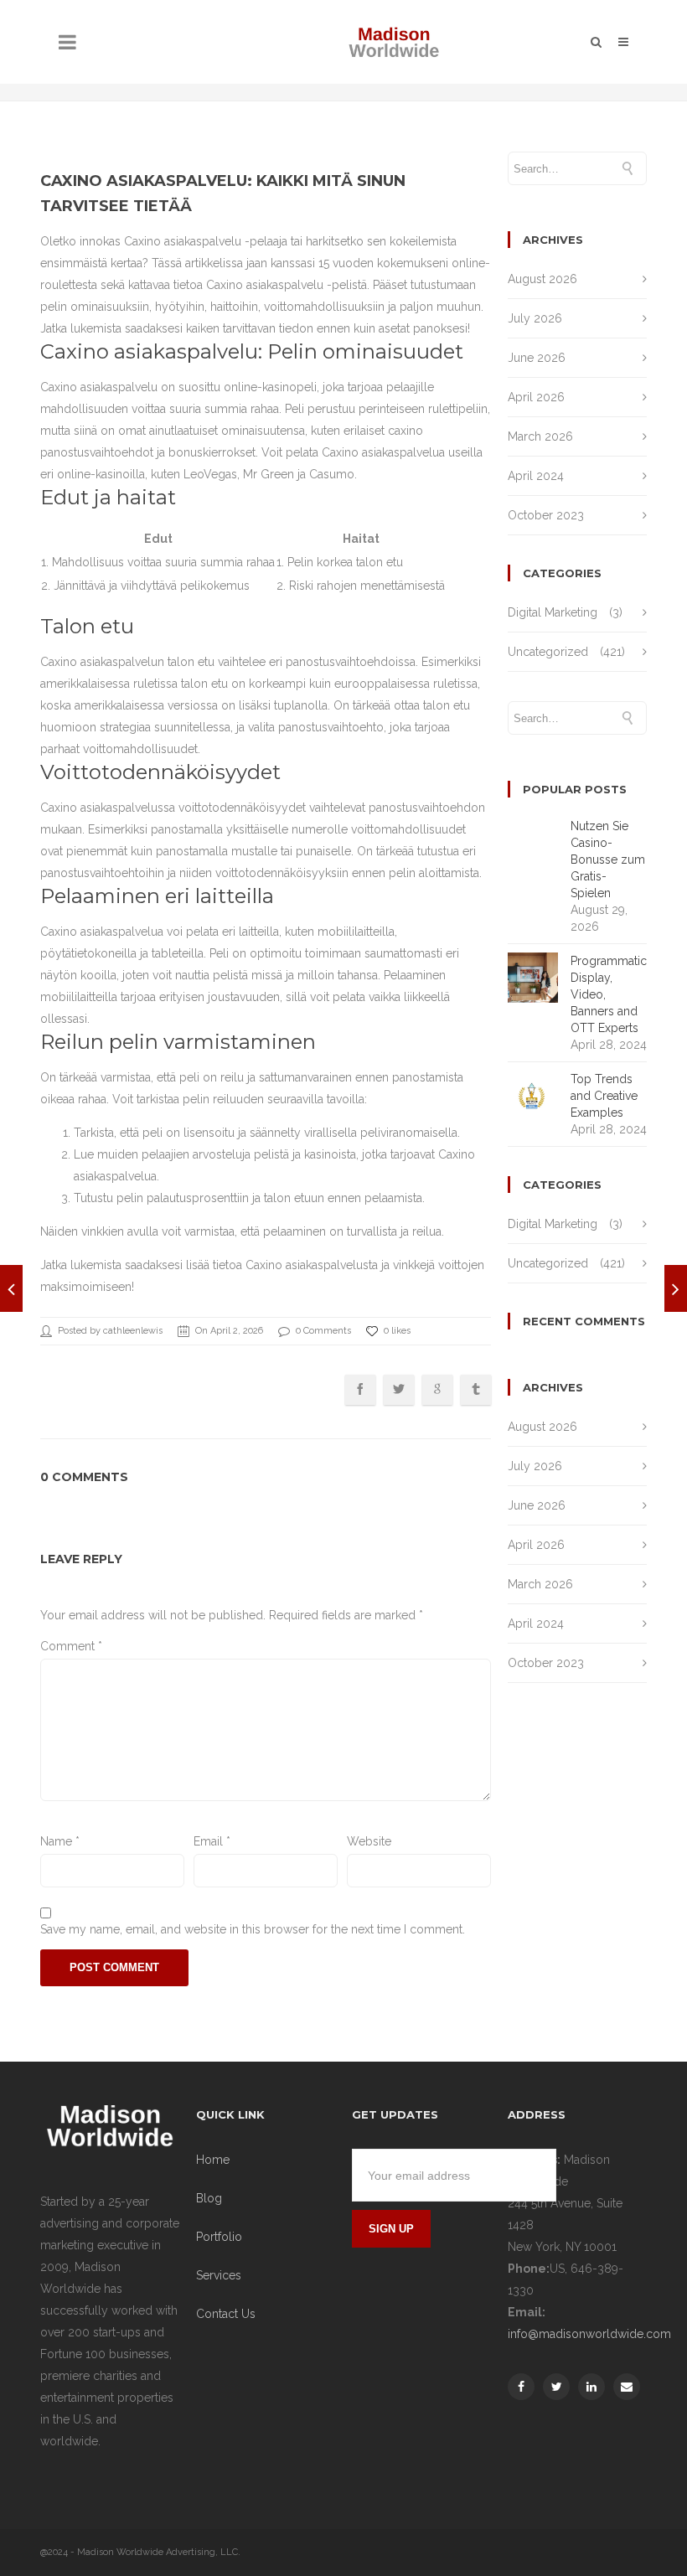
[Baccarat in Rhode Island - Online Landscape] (676, 1288)
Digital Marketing (553, 612)
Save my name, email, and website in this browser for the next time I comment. (253, 1929)
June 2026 (537, 358)
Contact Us (226, 2314)
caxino (405, 431)
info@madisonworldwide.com (589, 2334)
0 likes (397, 1331)
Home (213, 2160)
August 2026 (542, 279)
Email (212, 1841)
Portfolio (219, 2237)
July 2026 (535, 318)
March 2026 (540, 436)
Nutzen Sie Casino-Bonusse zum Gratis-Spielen (608, 860)
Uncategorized (548, 652)
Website (369, 1841)
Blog (209, 2198)
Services (219, 2275)
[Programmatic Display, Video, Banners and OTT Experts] (11, 1288)
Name (60, 1841)
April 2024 (536, 476)
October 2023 (546, 515)
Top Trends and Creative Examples (604, 1096)
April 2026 (536, 397)
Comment (71, 1646)
